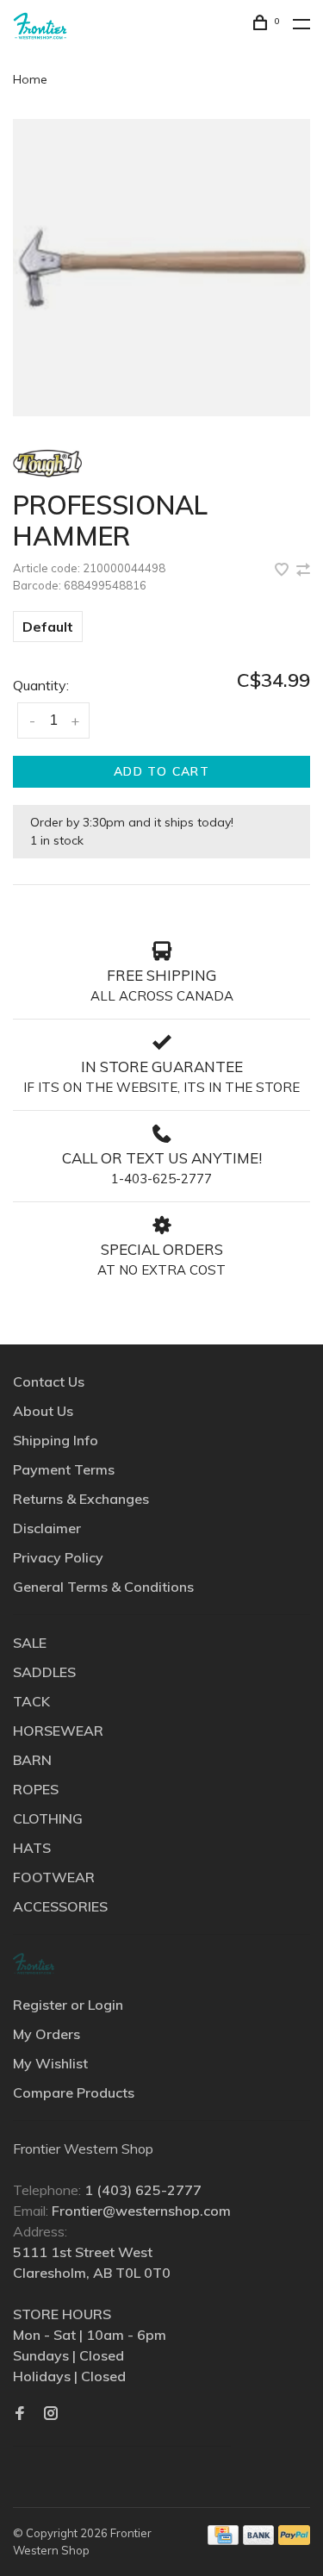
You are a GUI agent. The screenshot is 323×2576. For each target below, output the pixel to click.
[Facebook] (20, 2414)
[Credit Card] (223, 2540)
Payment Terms (64, 1469)
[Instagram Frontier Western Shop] (51, 2414)
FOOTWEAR (54, 1877)
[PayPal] (294, 2540)
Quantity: (41, 685)
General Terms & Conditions (103, 1587)
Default (48, 627)
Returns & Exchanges (81, 1499)
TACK (31, 1701)
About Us (43, 1411)
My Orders (47, 2034)
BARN (32, 1760)
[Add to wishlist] (283, 571)
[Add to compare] (303, 571)
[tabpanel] (161, 268)
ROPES (36, 1789)
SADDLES (44, 1672)
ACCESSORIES (60, 1906)
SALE (30, 1643)
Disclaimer (47, 1528)
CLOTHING (48, 1818)
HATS (32, 1848)
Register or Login (68, 2005)
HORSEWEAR (58, 1731)
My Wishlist (50, 2063)
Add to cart (161, 771)
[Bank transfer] (259, 2540)
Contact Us (49, 1382)
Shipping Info (56, 1440)
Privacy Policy (58, 1557)
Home (30, 79)
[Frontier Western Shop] (34, 1964)
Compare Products (74, 2093)
